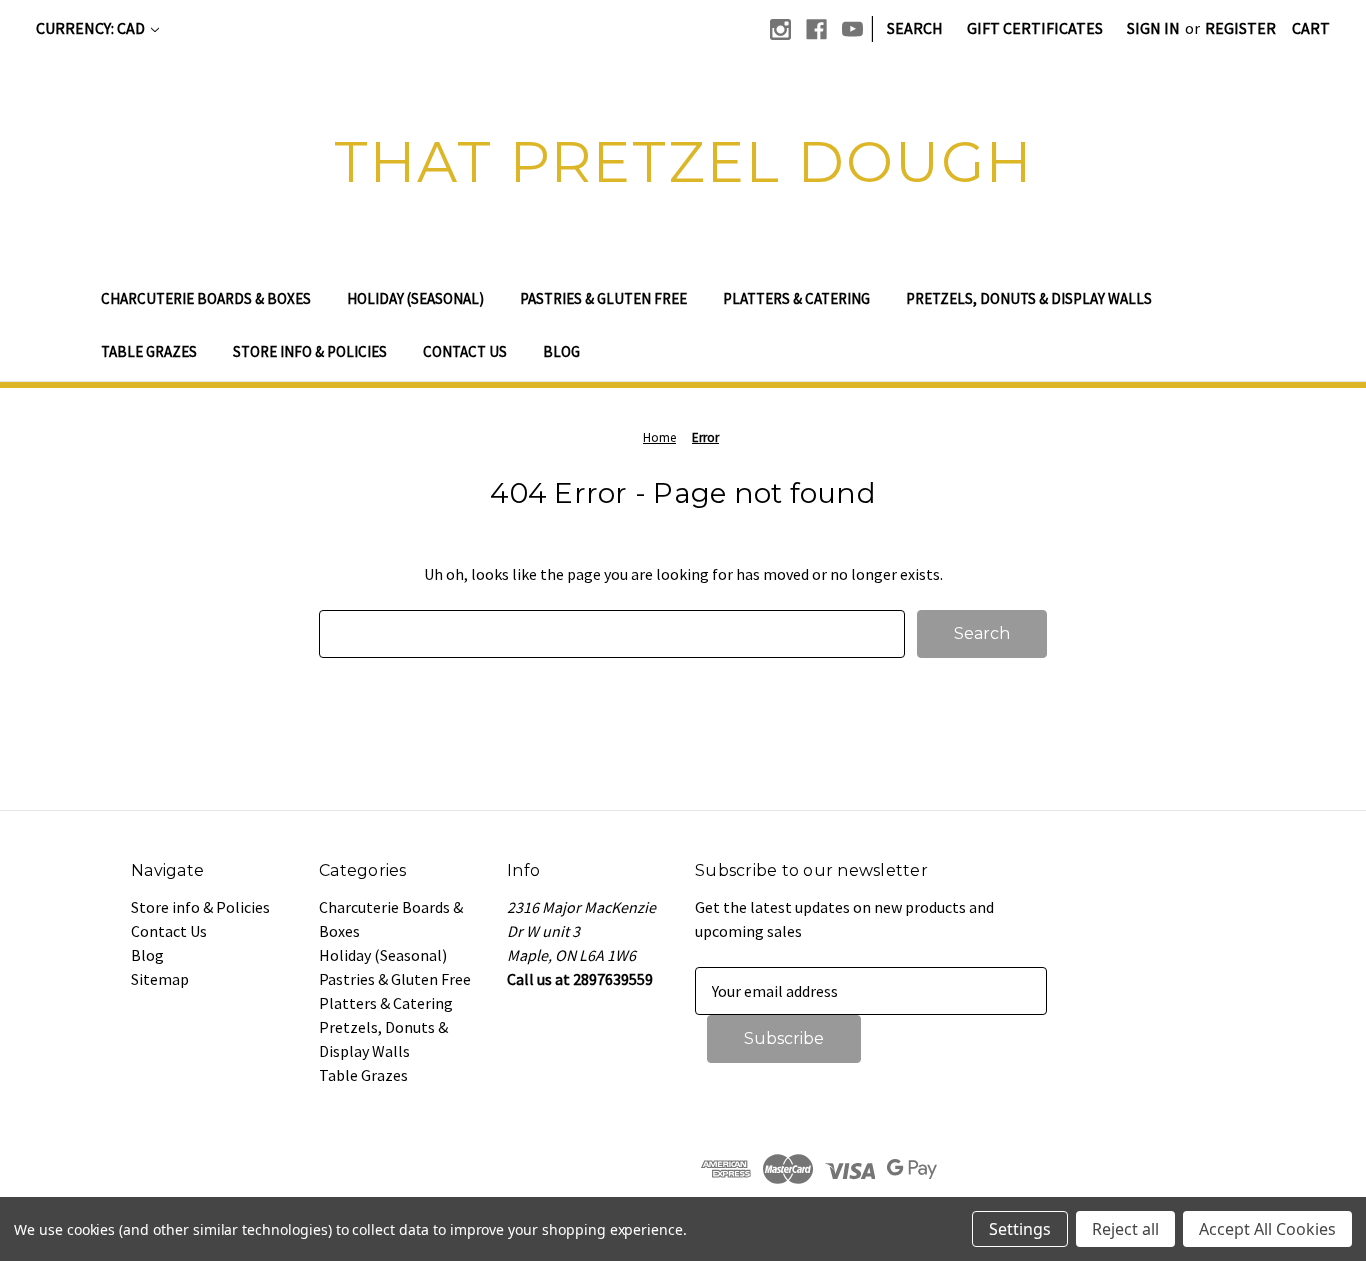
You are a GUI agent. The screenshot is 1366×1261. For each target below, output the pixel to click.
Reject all (1125, 1229)
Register (1240, 28)
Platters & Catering (796, 298)
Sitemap (160, 979)
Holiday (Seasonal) (415, 298)
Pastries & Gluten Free (603, 298)
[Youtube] (852, 29)
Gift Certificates (1035, 28)
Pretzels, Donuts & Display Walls (1029, 298)
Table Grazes (149, 351)
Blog (561, 351)
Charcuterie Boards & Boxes (206, 298)
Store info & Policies (310, 351)
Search (915, 28)
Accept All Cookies (1267, 1229)
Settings (1020, 1229)
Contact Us (465, 351)
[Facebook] (816, 29)
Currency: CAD (92, 28)
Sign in (1153, 28)
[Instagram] (780, 29)
